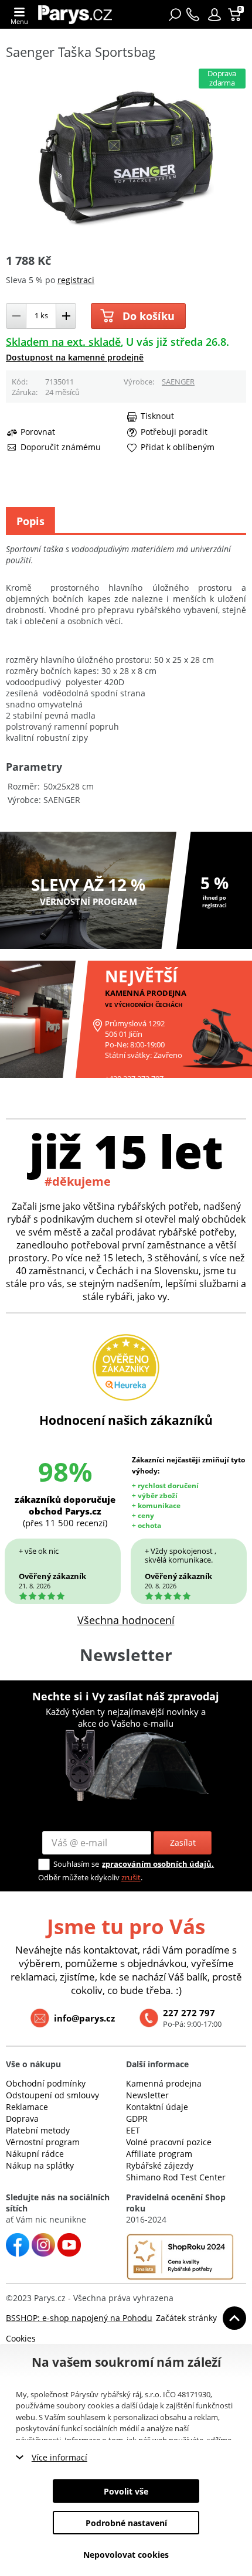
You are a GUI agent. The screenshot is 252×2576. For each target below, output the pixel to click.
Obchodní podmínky (46, 2083)
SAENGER (178, 382)
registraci (76, 280)
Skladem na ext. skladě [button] (63, 342)
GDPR (137, 2119)
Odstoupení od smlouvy (52, 2095)
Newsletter (147, 2095)
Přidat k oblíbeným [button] (178, 447)
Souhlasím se (76, 1864)
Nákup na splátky (40, 2165)
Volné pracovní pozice (169, 2142)
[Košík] (236, 15)
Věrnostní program (43, 2142)
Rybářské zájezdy (160, 2165)
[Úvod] (75, 14)
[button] (214, 15)
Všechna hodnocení (126, 1620)
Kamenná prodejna (164, 2083)
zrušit (131, 1877)
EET (133, 2130)
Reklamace (27, 2107)
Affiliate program (159, 2154)
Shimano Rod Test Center (176, 2177)
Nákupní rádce (35, 2154)
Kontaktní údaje (157, 2107)
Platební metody (38, 2130)
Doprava (22, 2119)
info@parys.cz (84, 2018)
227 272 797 (189, 2013)
